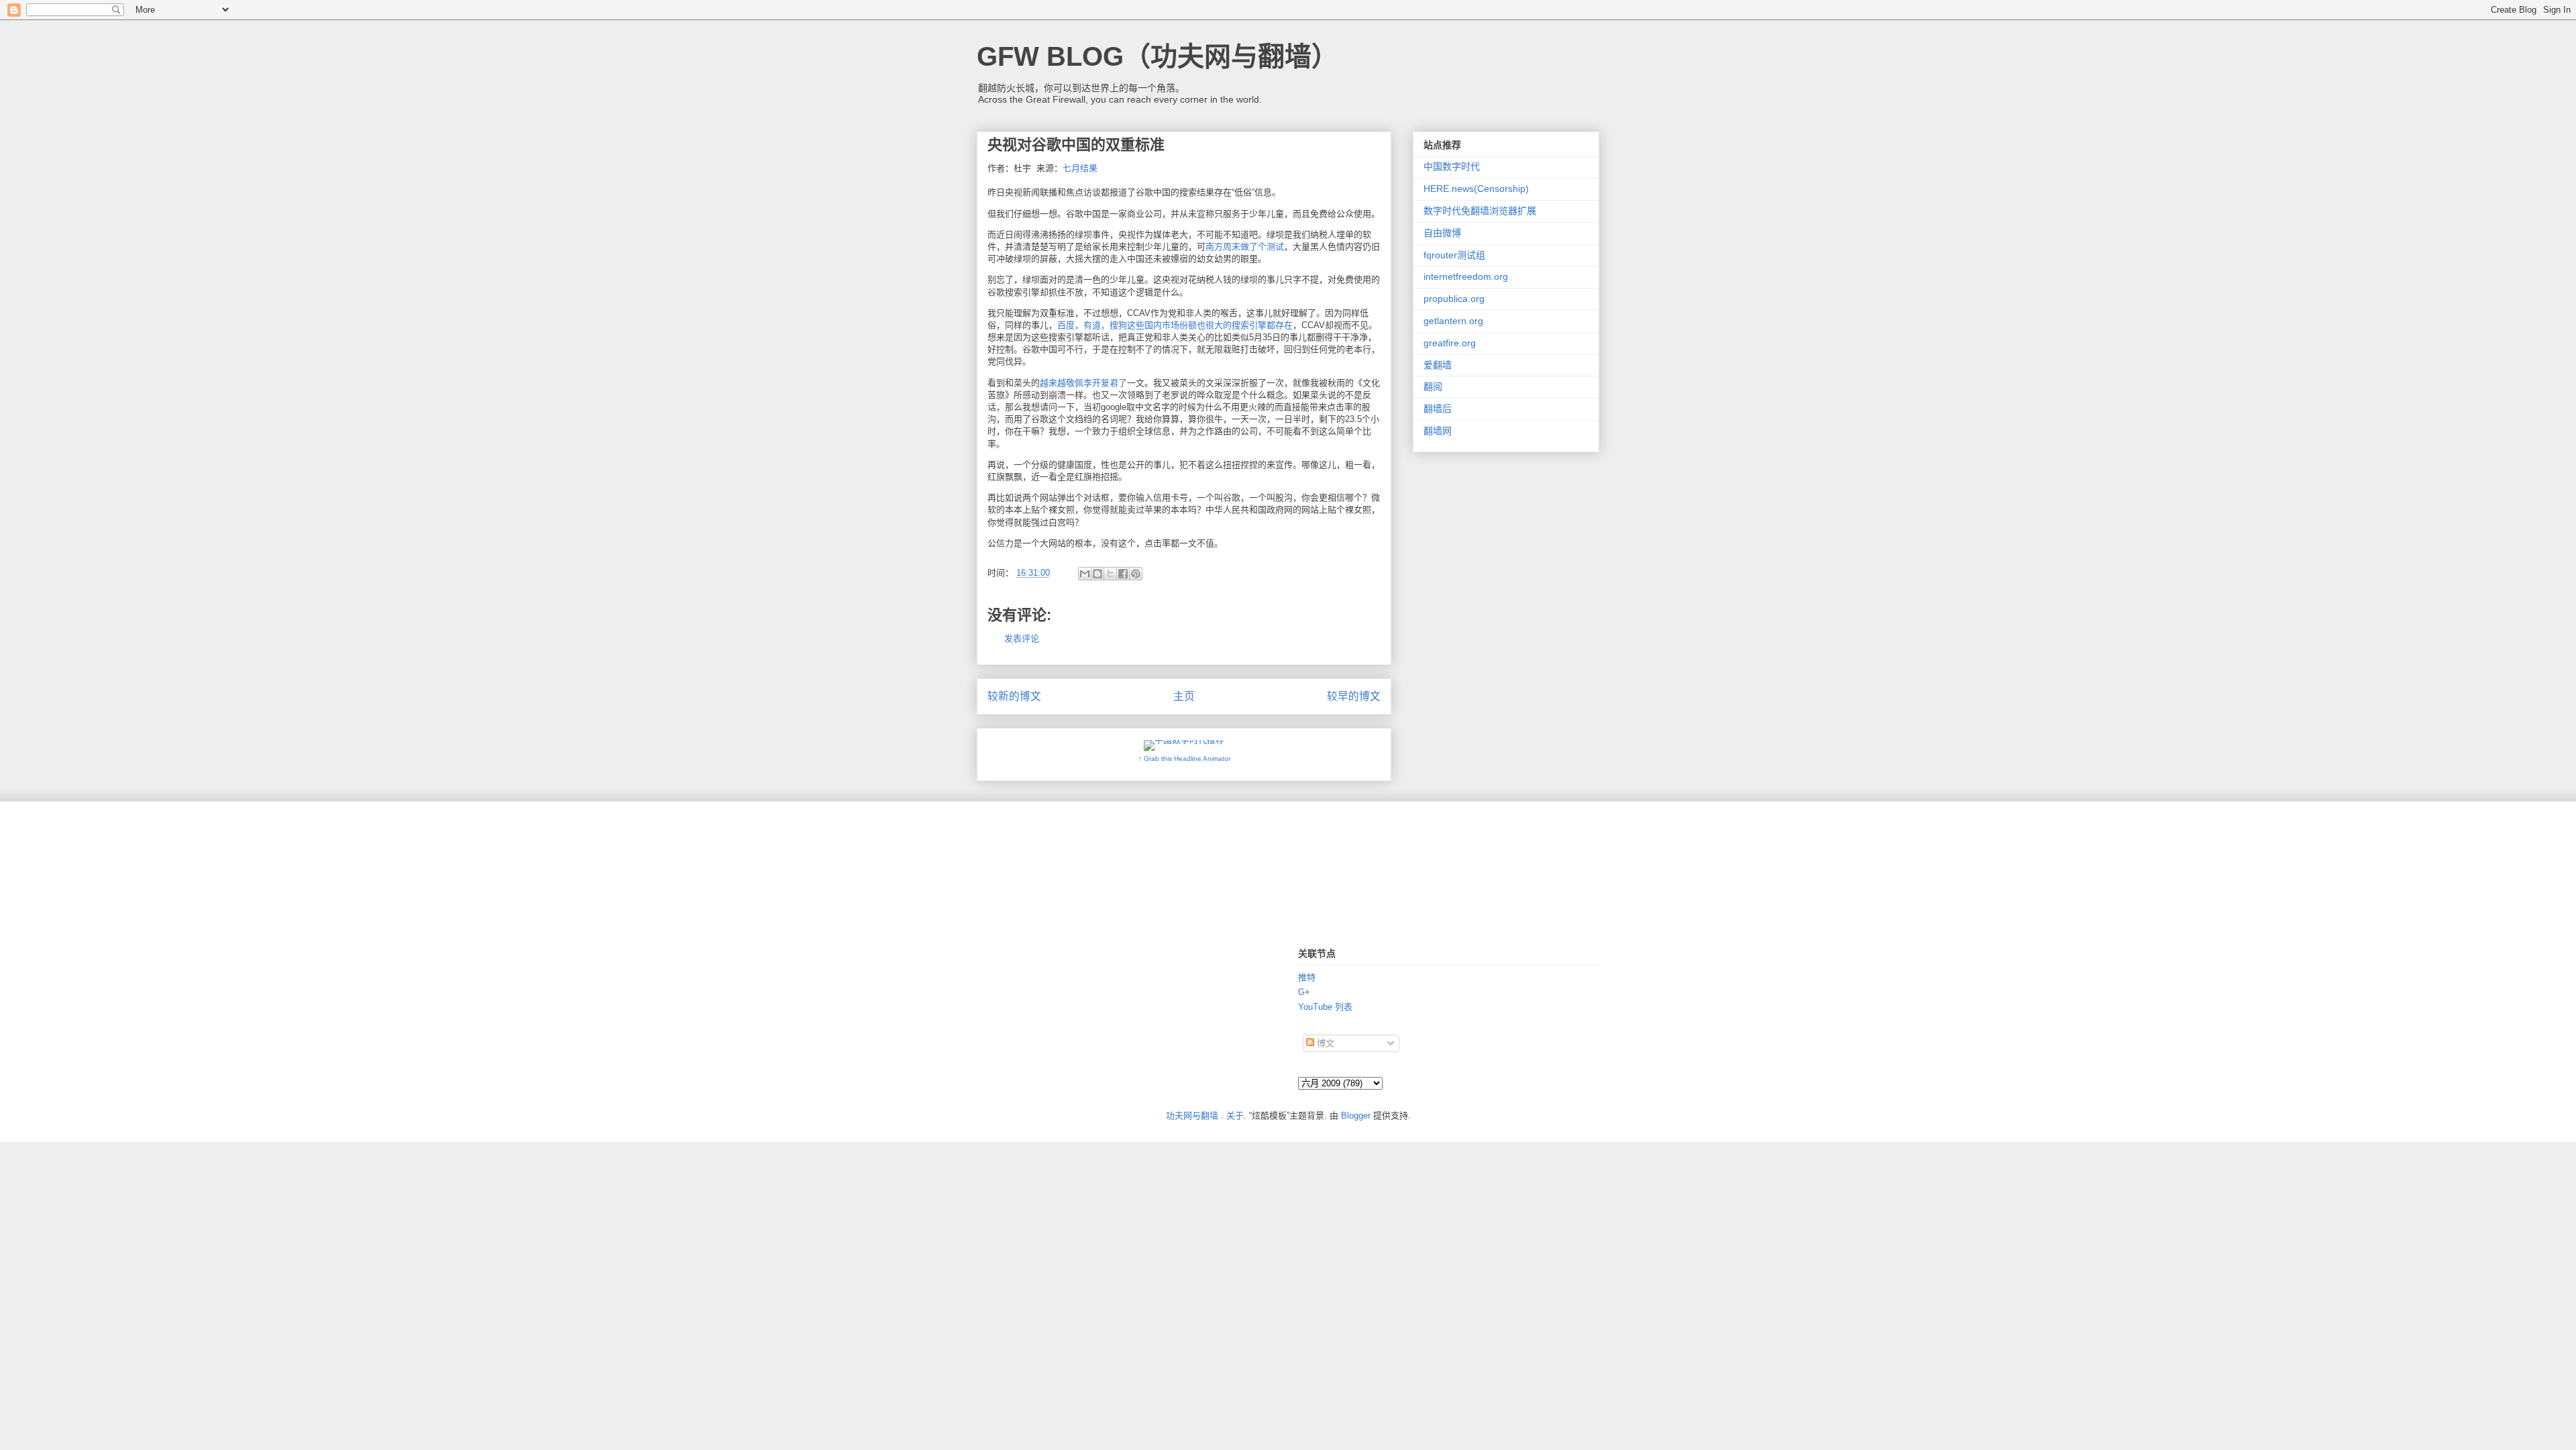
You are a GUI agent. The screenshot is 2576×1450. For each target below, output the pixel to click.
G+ (1304, 992)
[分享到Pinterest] (1136, 574)
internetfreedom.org (1466, 276)
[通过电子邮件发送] (1085, 574)
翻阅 (1433, 386)
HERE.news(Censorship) (1476, 189)
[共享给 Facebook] (1123, 574)
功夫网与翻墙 (1192, 1116)
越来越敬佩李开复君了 (1083, 383)
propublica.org (1454, 299)
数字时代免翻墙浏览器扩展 (1480, 211)
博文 (1324, 1043)
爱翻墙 (1438, 365)
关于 (1235, 1116)
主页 (1184, 696)
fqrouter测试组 (1454, 255)
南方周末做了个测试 (1245, 247)
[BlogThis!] (1097, 574)
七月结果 (1080, 168)
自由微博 (1442, 233)
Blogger (1356, 1116)
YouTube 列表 (1325, 1007)
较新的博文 (1014, 696)
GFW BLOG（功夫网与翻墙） (1158, 56)
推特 (1307, 977)
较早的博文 (1354, 696)
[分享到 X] (1110, 574)
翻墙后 (1438, 409)
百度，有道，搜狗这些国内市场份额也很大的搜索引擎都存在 (1175, 325)
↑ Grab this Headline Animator (1184, 759)
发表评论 (1022, 638)
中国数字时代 (1452, 166)
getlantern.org (1453, 321)
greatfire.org (1450, 343)
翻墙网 (1438, 431)
